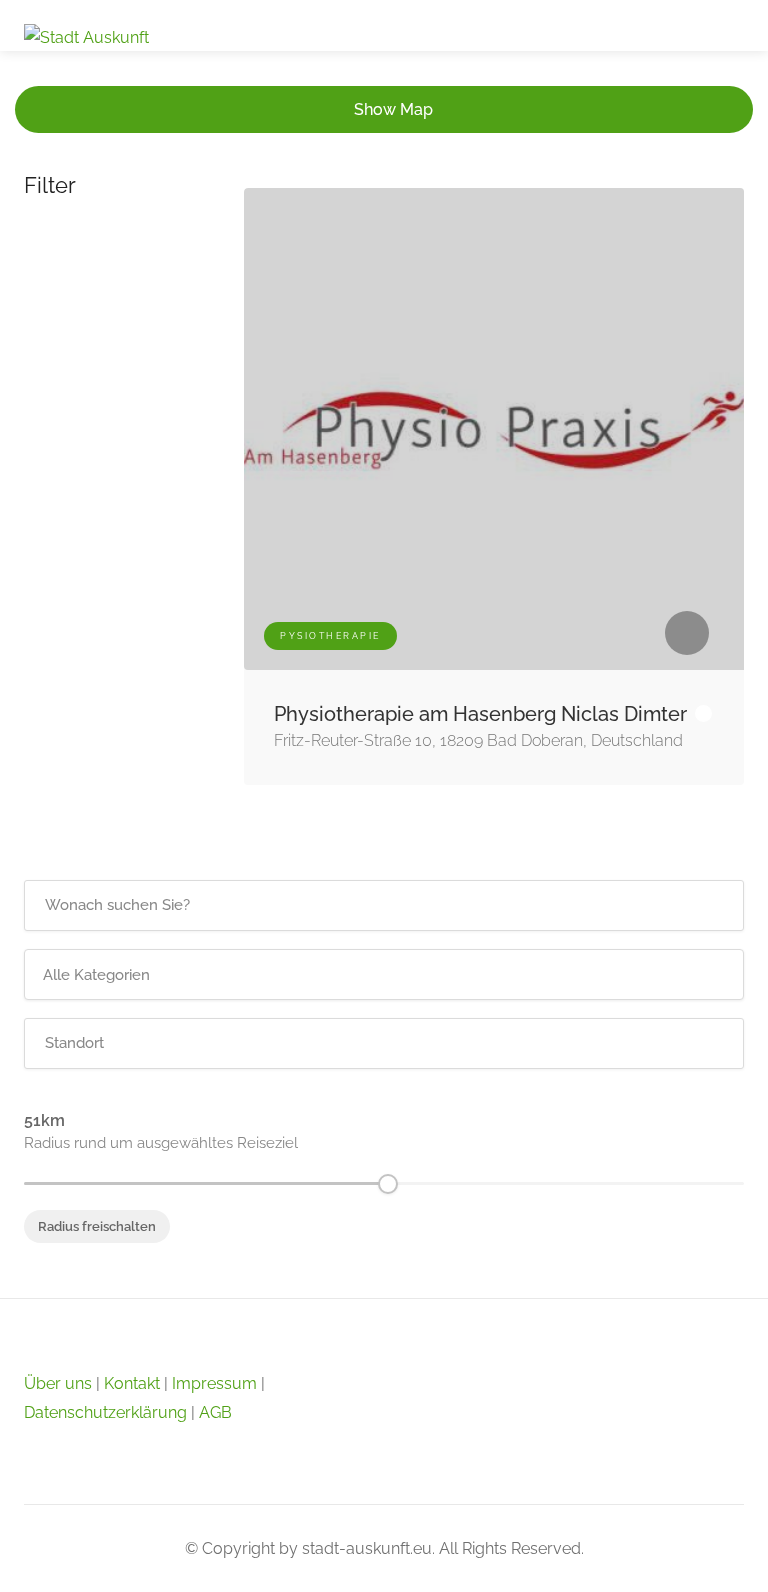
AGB (215, 1412)
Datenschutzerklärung (105, 1412)
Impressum (214, 1383)
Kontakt (132, 1383)
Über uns (58, 1383)
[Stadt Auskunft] (86, 36)
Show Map (393, 109)
